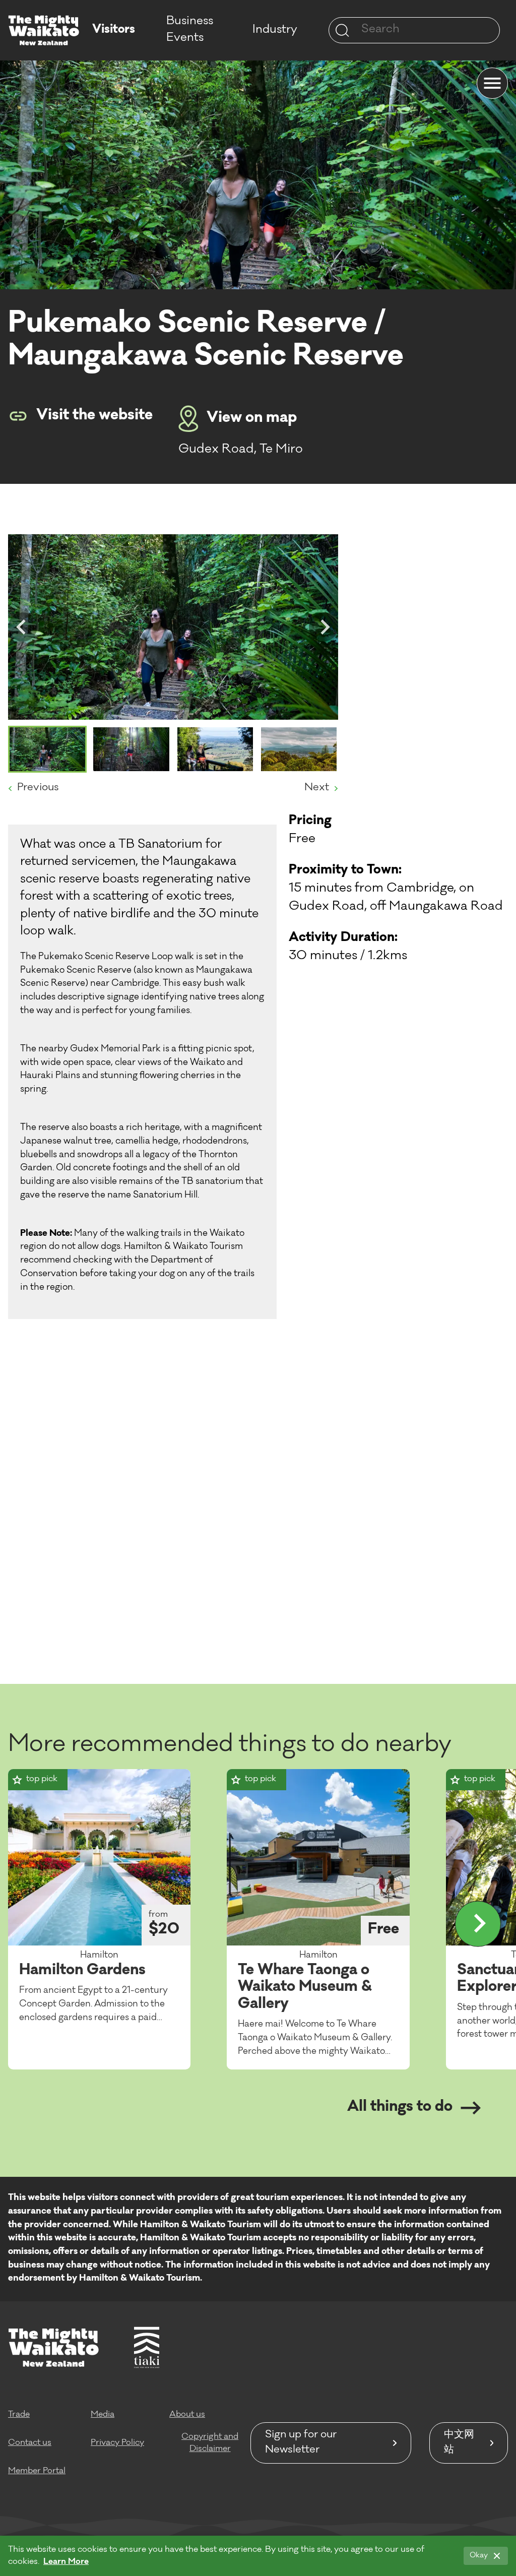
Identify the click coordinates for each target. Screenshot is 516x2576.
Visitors (114, 30)
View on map (252, 419)
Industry (275, 30)
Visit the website (94, 416)
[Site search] (342, 30)
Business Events (190, 30)
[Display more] (478, 1924)
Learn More (66, 2562)
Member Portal (37, 2471)
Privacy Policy (117, 2443)
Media (103, 2415)
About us (187, 2415)
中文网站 (459, 2443)
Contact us (30, 2443)
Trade (19, 2415)
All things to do (400, 2108)
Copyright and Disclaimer (210, 2443)
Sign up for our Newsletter (301, 2443)
